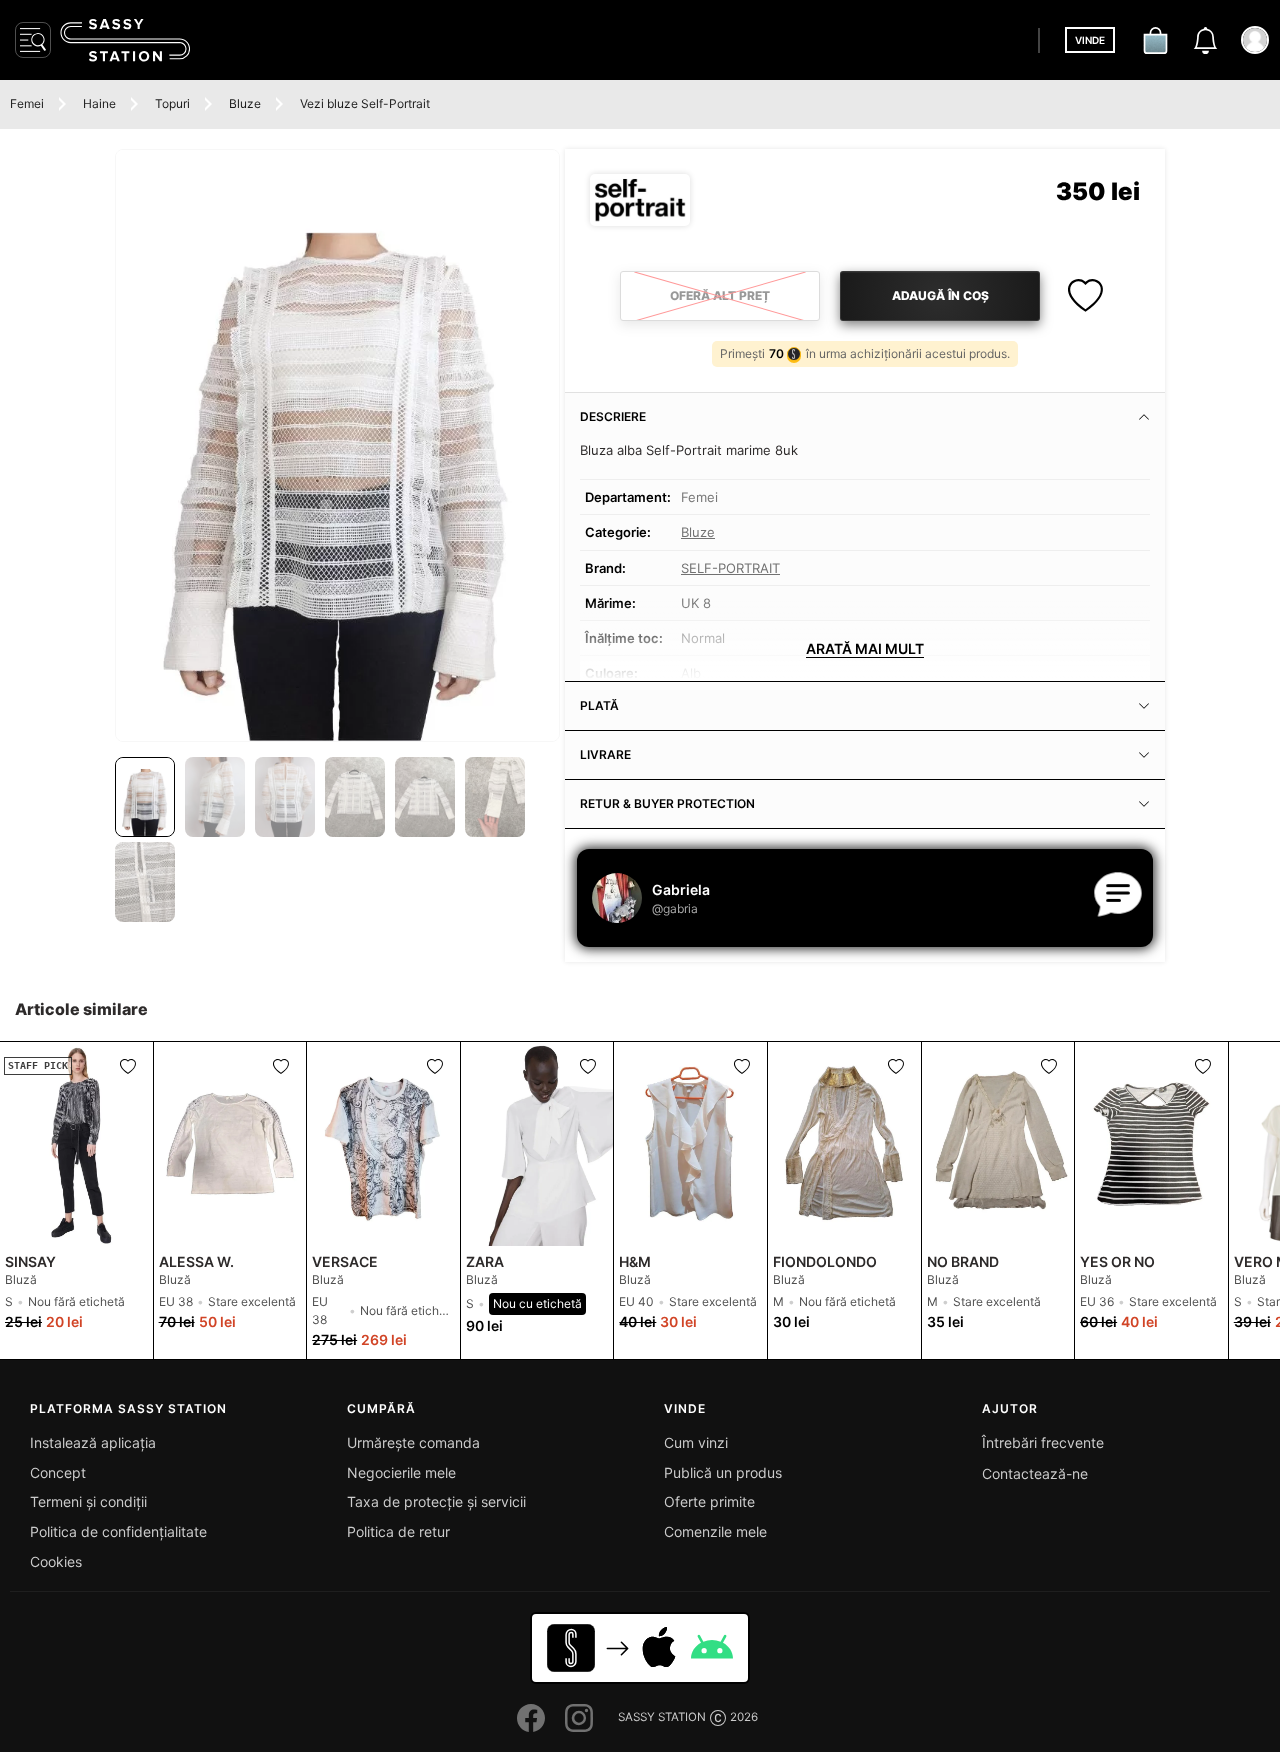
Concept (58, 1472)
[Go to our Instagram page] (579, 1718)
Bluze (245, 103)
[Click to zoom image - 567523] (337, 445)
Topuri (172, 103)
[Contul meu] (1255, 40)
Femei (27, 103)
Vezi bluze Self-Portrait (365, 103)
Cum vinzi (696, 1442)
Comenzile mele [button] (715, 1531)
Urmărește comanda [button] (413, 1442)
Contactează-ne (1035, 1473)
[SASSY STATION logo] (125, 40)
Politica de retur (398, 1531)
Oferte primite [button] (709, 1501)
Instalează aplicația (93, 1442)
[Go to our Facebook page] (531, 1718)
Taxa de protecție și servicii (436, 1501)
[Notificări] (1205, 40)
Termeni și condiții (88, 1501)
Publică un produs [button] (723, 1472)
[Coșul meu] (1155, 40)
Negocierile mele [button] (401, 1472)
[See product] (230, 1143)
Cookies (56, 1561)
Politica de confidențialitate (118, 1531)
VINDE (1090, 40)
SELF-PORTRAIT (730, 568)
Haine (99, 103)
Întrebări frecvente (1043, 1442)
